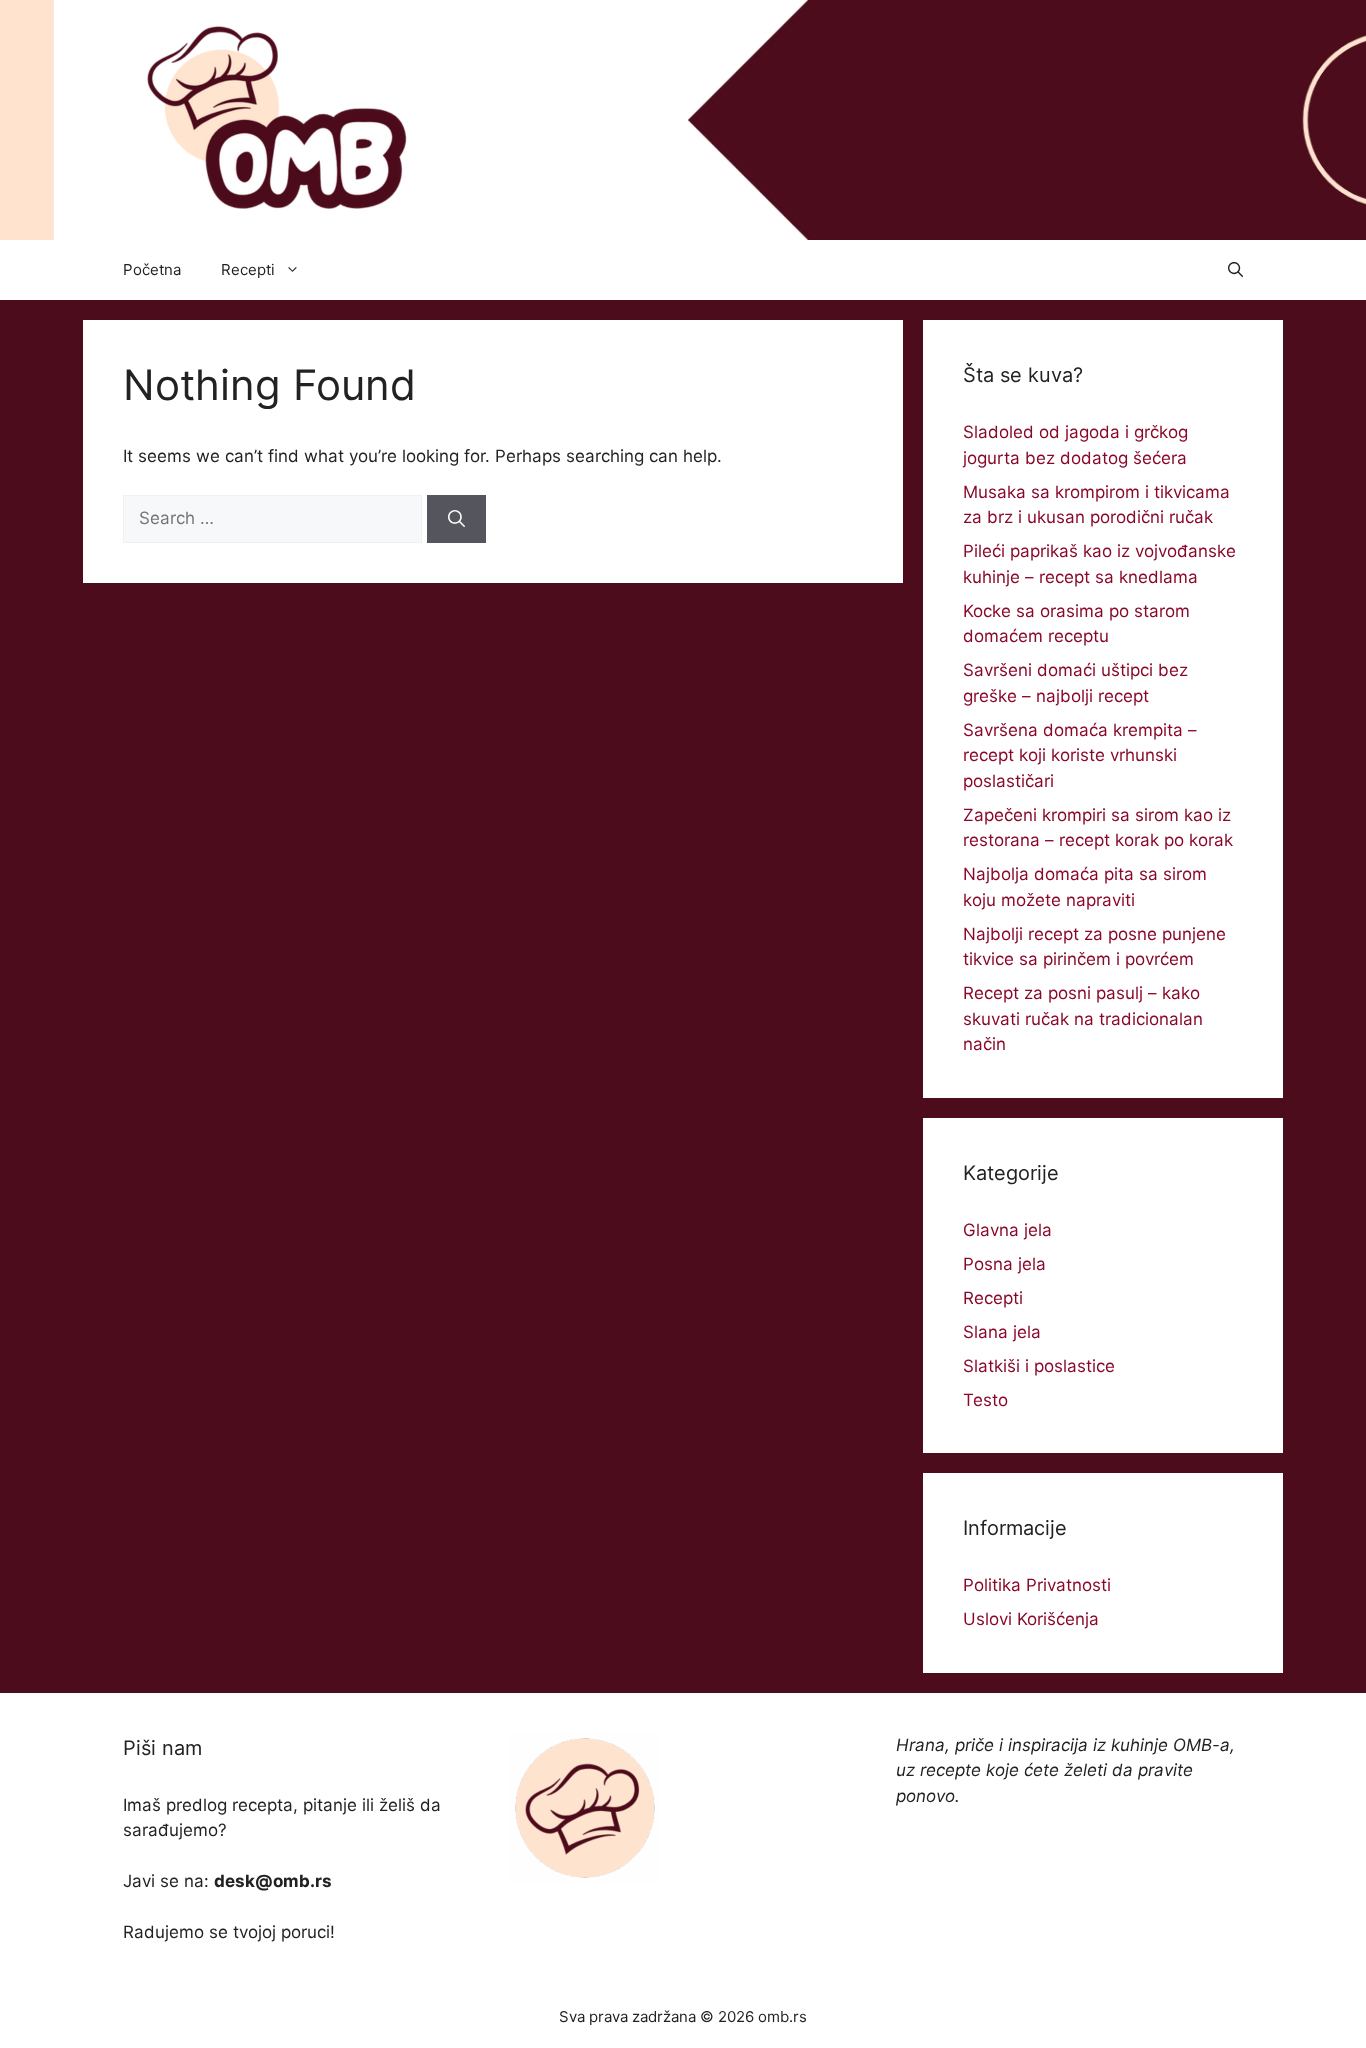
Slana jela (1002, 1332)
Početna (152, 269)
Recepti (248, 269)
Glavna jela (1007, 1230)
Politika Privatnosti (1037, 1585)
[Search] (456, 519)
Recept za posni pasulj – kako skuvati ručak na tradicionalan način (1083, 1018)
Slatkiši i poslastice (1039, 1366)
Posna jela (1004, 1264)
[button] (1235, 270)
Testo (985, 1400)
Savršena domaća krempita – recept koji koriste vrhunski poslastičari (1080, 755)
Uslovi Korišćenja (1031, 1619)
